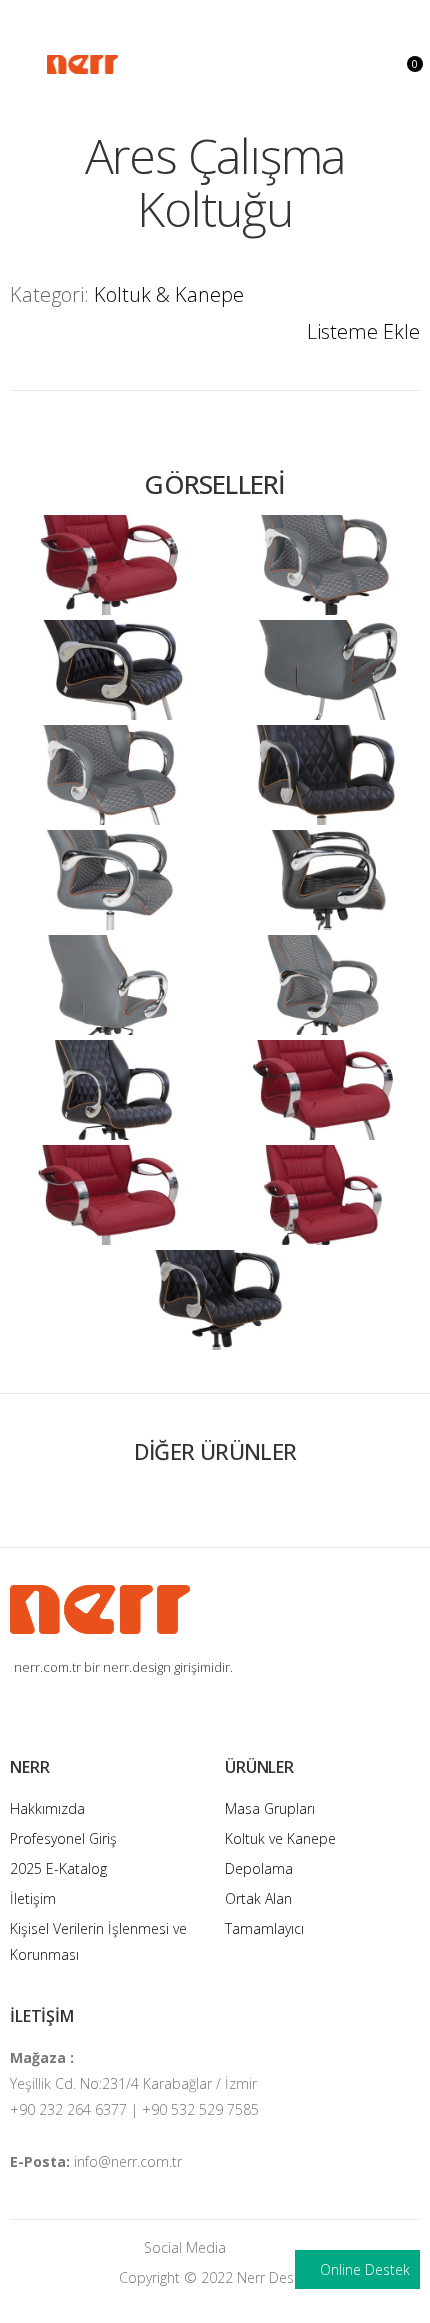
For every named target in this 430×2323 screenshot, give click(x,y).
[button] (407, 63)
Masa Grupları (270, 1808)
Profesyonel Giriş (63, 1838)
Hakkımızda (47, 1808)
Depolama (259, 1868)
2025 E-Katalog (58, 1868)
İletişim (33, 1898)
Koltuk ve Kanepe (280, 1838)
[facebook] (281, 2247)
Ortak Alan (258, 1898)
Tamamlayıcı (264, 1928)
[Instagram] (251, 2247)
